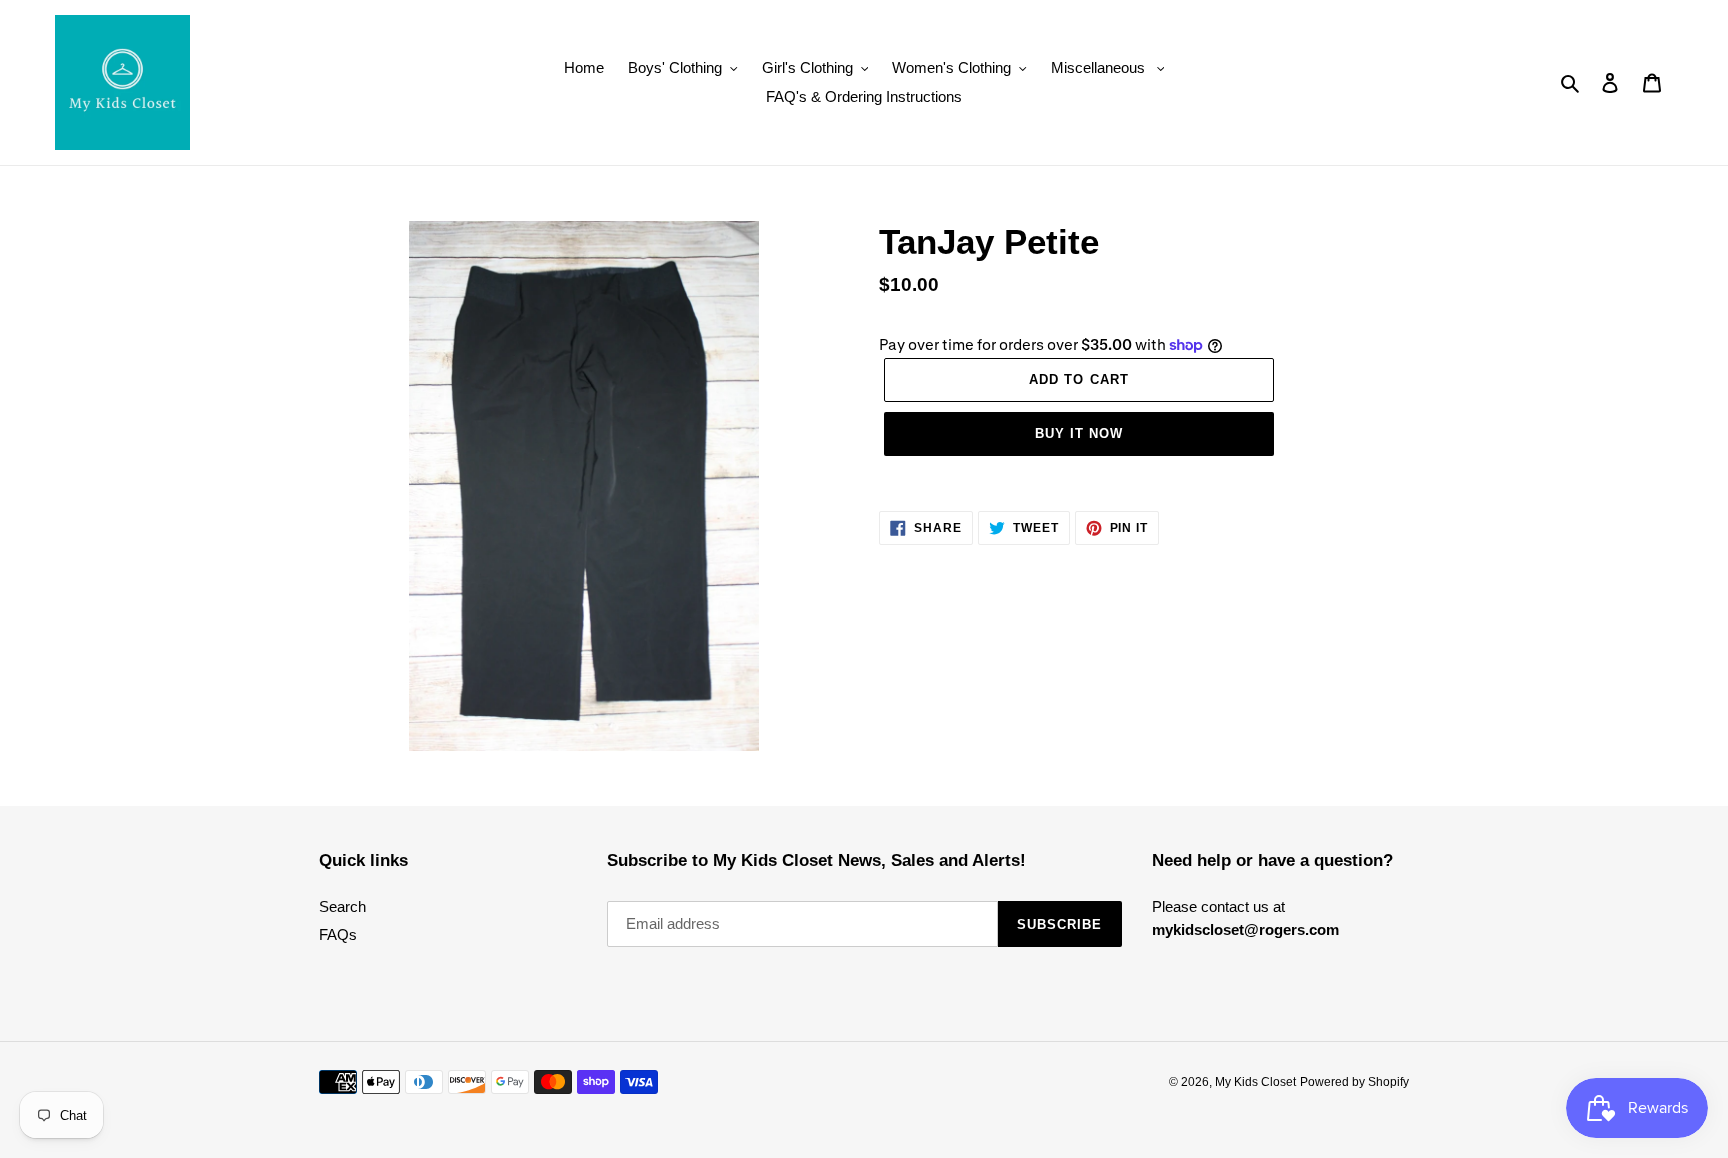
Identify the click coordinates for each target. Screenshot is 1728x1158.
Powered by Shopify (1354, 1082)
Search (342, 906)
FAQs (338, 934)
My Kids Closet (1255, 1082)
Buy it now (1079, 433)
